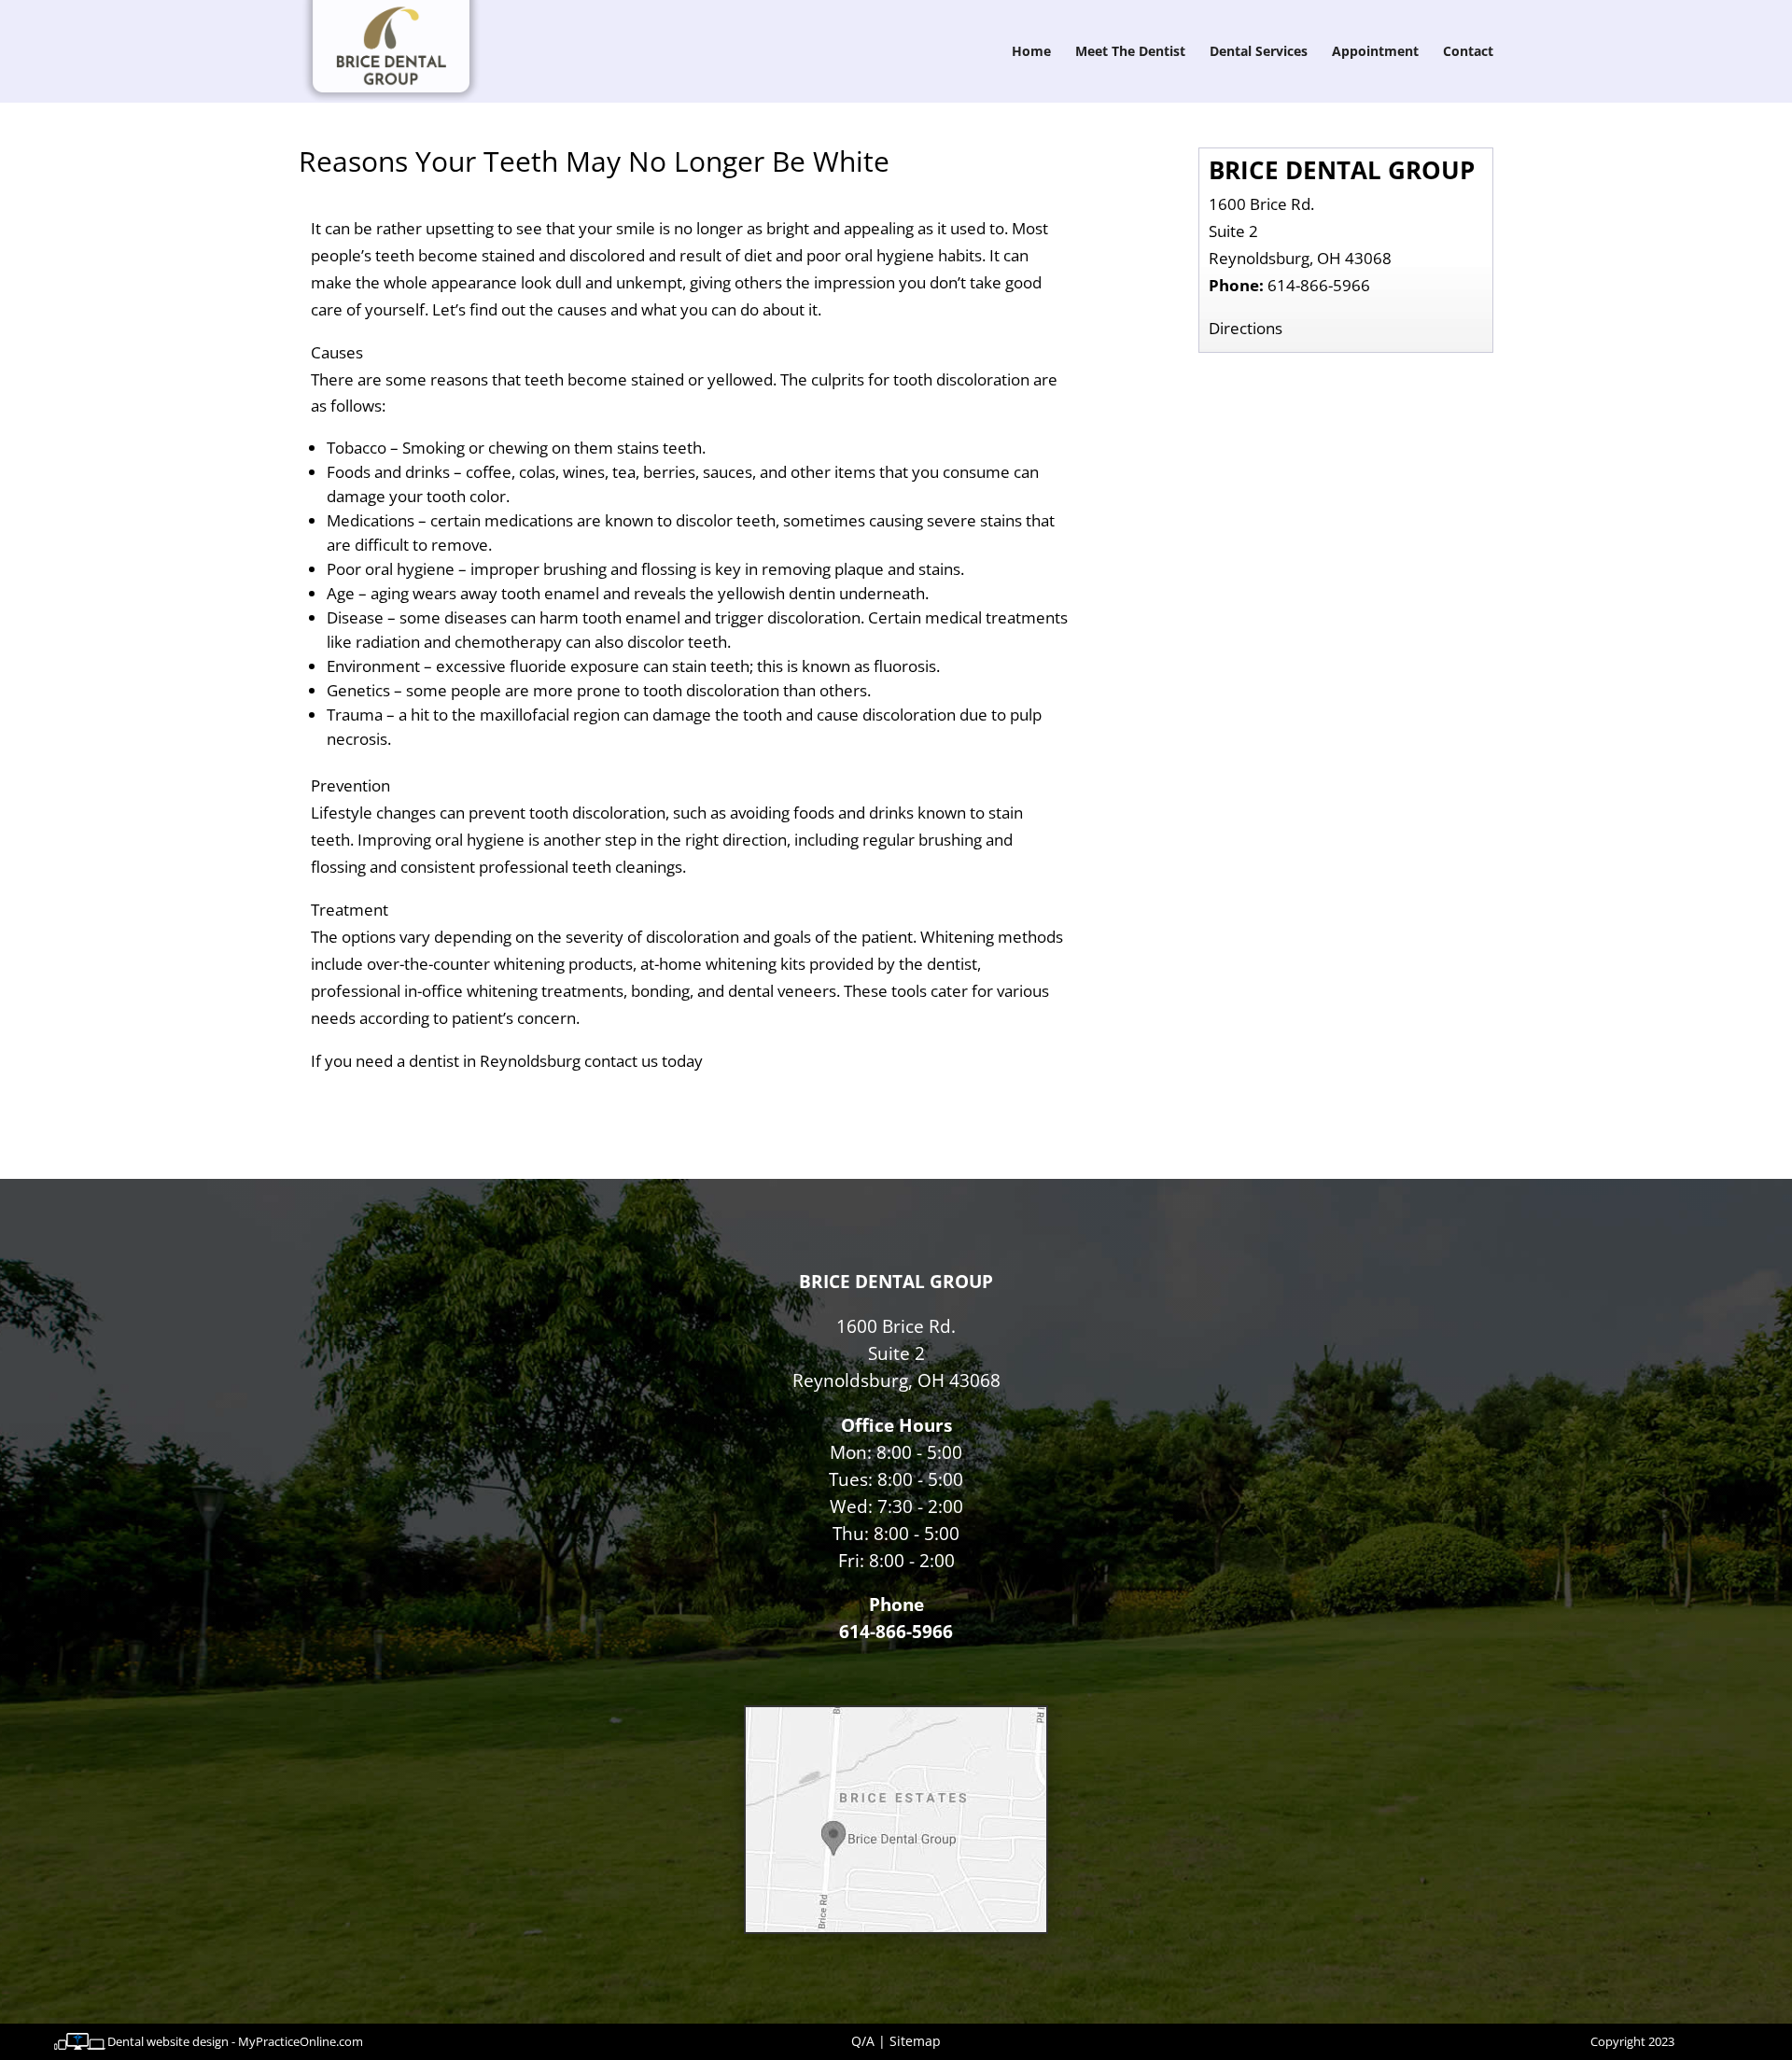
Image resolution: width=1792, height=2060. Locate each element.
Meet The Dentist (1130, 52)
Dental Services (1259, 52)
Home (1031, 52)
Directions (1246, 328)
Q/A (863, 2041)
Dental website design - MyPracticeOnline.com (235, 2041)
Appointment (1375, 52)
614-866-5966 (1319, 285)
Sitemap (915, 2041)
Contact (1468, 52)
